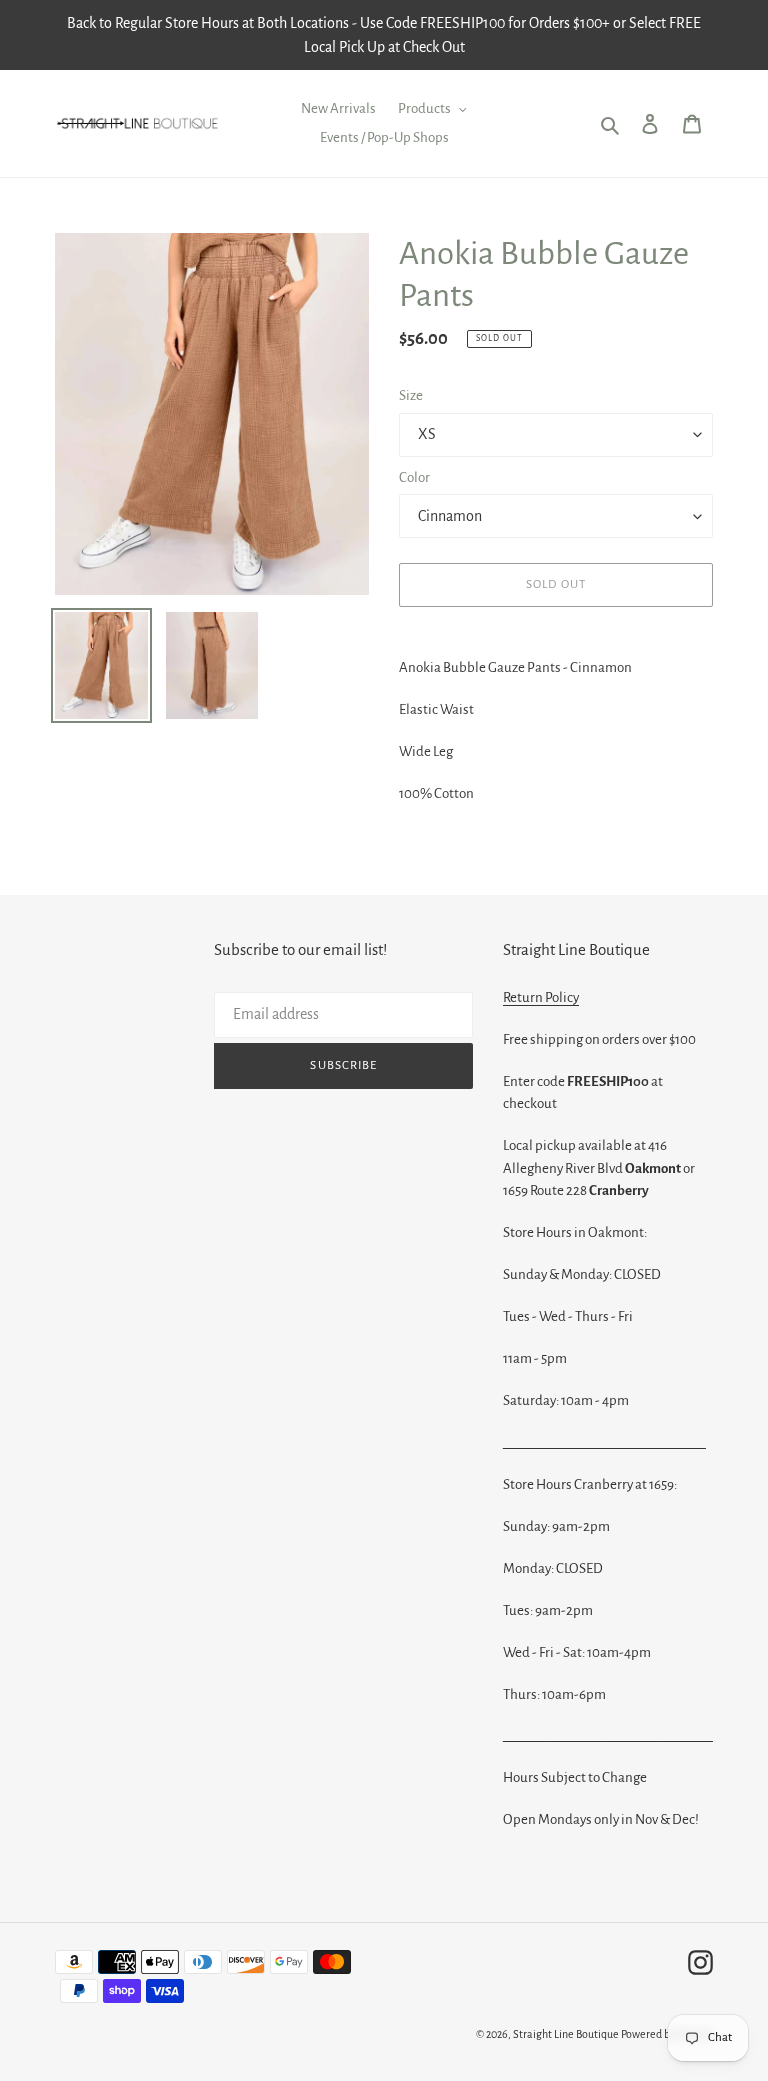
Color (414, 477)
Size (411, 395)
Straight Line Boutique (566, 2034)
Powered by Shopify (667, 2034)
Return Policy (541, 997)
